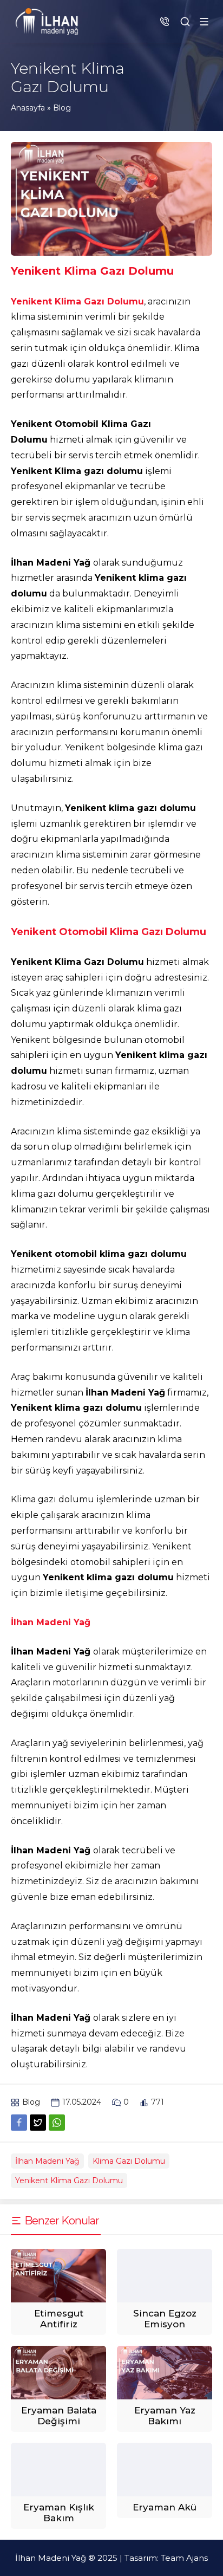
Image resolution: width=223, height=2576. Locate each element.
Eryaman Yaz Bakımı (165, 2416)
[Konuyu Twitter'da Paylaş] (38, 2123)
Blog (62, 108)
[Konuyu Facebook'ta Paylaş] (19, 2123)
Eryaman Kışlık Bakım (59, 2513)
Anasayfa (28, 108)
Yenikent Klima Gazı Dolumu (69, 2181)
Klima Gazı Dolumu (129, 2161)
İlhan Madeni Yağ (47, 2161)
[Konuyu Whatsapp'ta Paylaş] (57, 2123)
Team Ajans (184, 2558)
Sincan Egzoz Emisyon (165, 2319)
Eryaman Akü (165, 2507)
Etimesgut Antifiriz (59, 2319)
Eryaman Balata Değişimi (59, 2416)
